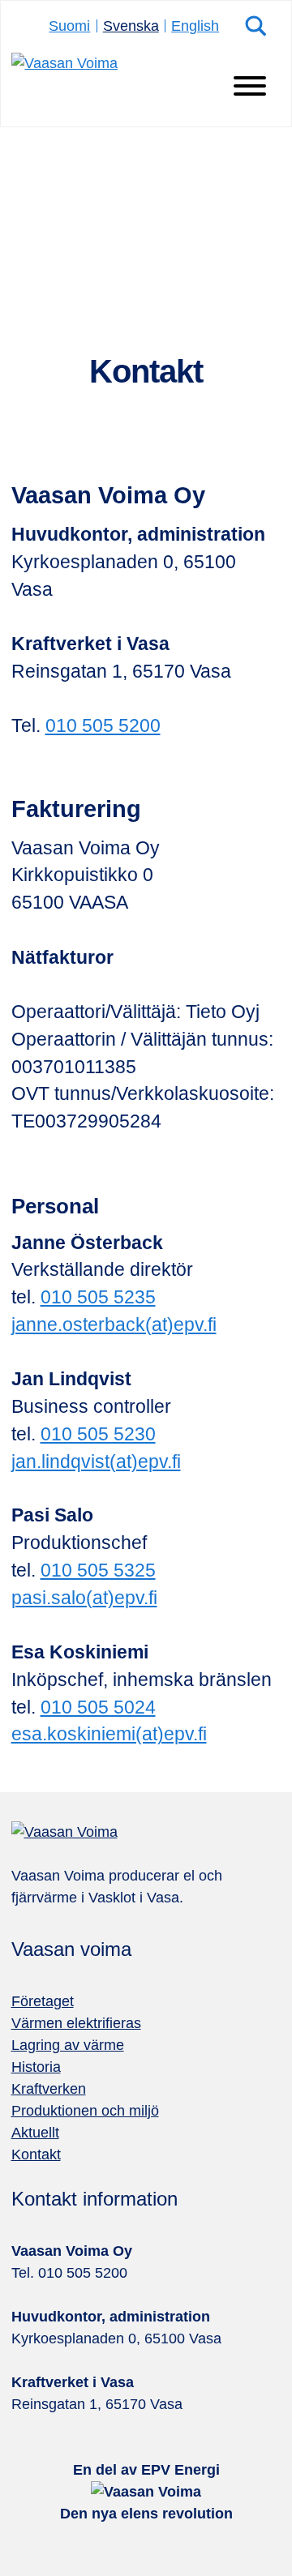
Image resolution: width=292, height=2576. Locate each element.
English (195, 26)
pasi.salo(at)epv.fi (84, 1598)
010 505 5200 (103, 726)
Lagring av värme (68, 2045)
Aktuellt (35, 2133)
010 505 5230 (98, 1434)
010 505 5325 (98, 1570)
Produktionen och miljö (85, 2111)
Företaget (43, 2001)
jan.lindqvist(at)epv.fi (96, 1462)
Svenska (131, 26)
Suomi (69, 26)
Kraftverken (49, 2089)
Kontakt (36, 2155)
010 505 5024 (98, 1707)
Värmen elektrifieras (76, 2023)
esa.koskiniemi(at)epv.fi (109, 1734)
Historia (36, 2067)
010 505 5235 (98, 1297)
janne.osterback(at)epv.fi (114, 1325)
